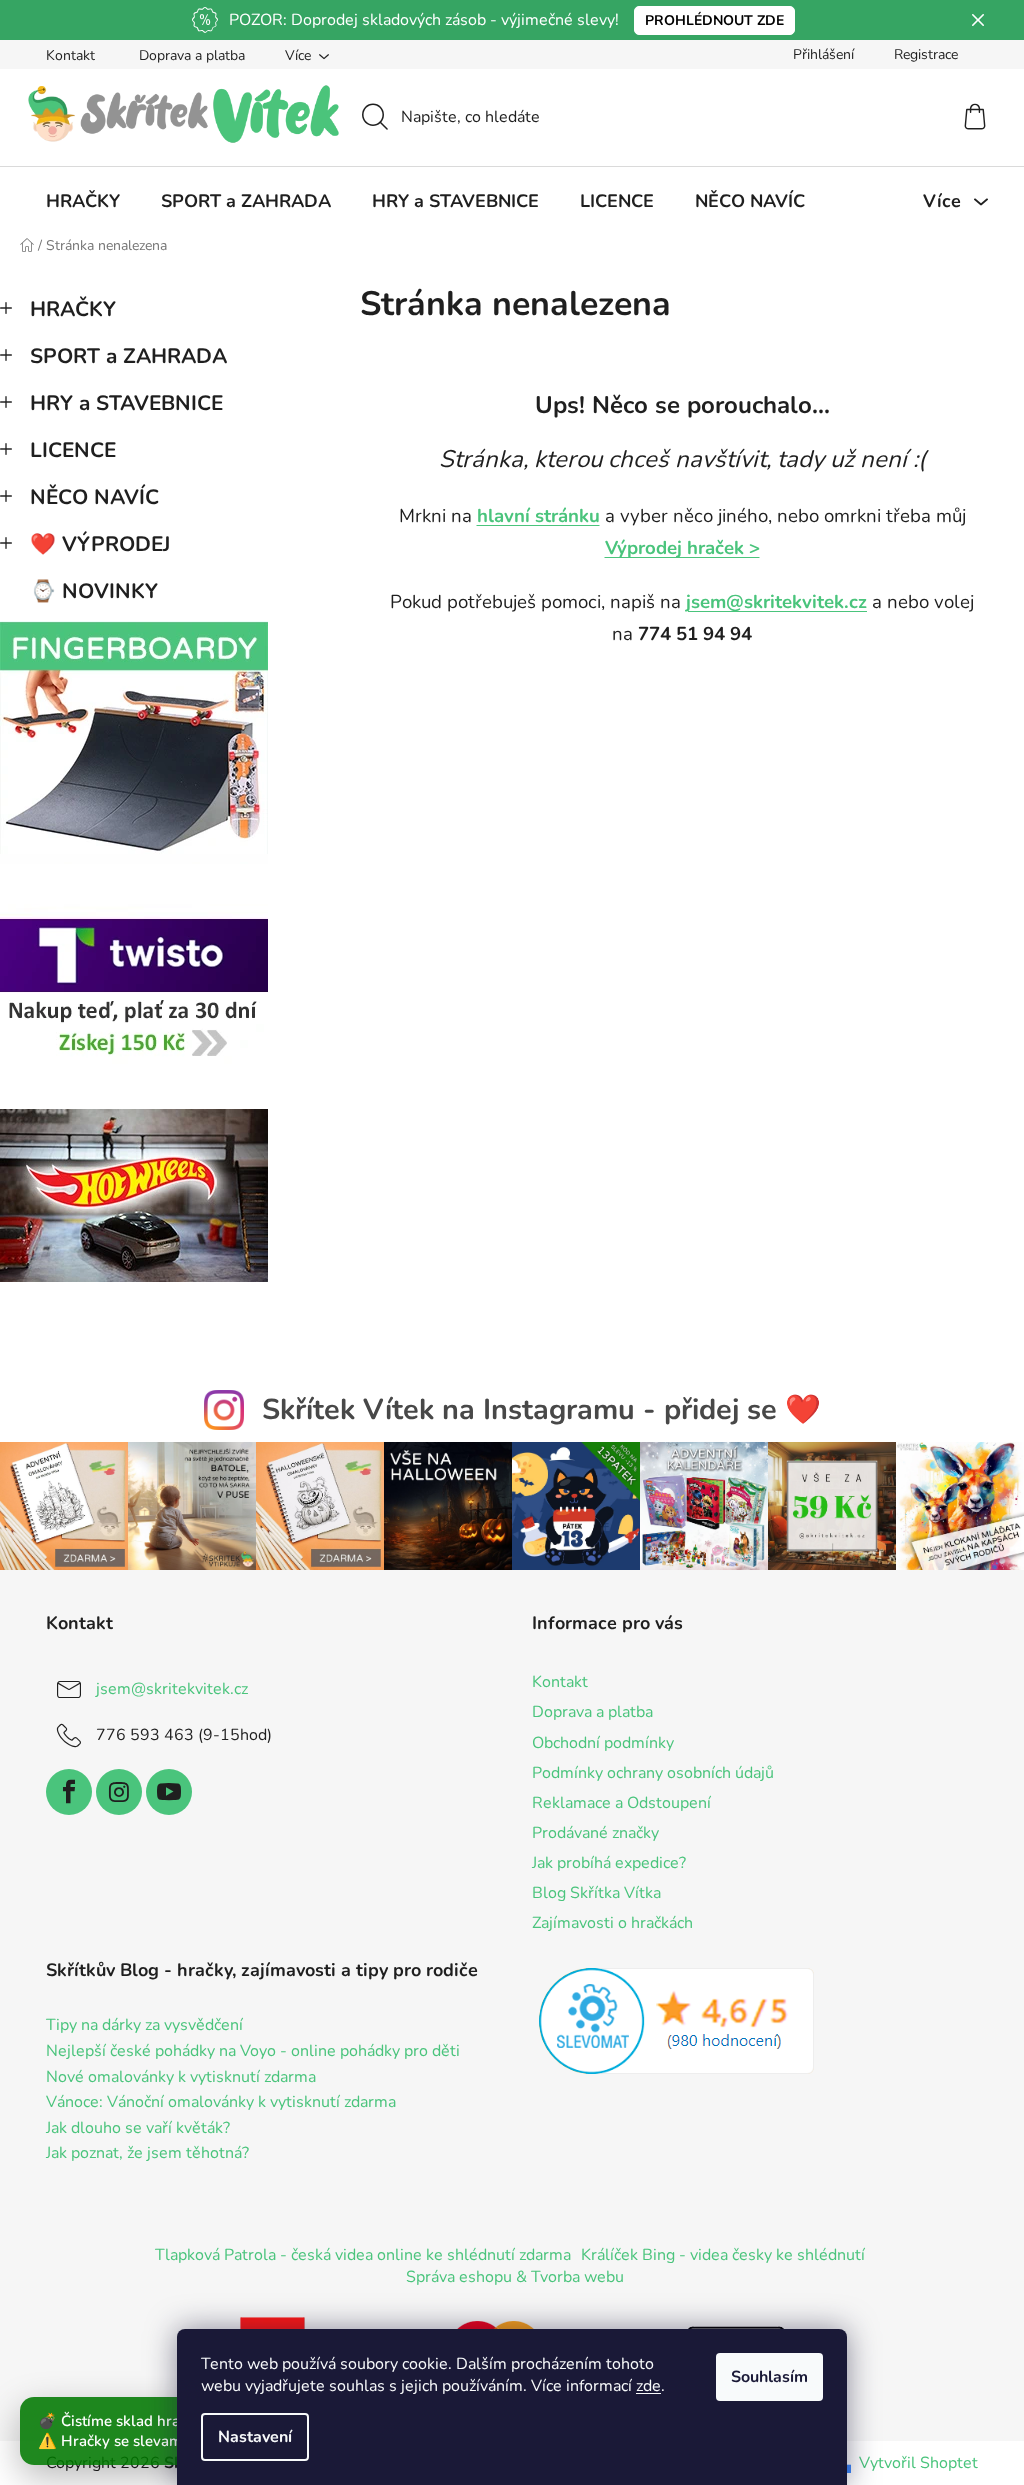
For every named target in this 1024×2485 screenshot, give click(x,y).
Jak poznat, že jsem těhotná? (147, 2154)
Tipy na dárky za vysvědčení (144, 2026)
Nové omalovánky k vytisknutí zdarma (181, 2078)
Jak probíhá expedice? (609, 1863)
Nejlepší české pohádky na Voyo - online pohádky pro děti (253, 2052)
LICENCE (73, 450)
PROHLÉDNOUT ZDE (714, 20)
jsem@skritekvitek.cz (776, 602)
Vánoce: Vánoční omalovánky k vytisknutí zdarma (221, 2103)
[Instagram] (119, 1792)
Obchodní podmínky (603, 1743)
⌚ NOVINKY (94, 591)
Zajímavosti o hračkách (612, 1923)
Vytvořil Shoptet (918, 2463)
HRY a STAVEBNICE (126, 403)
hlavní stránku (538, 516)
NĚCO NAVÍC (94, 497)
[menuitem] (83, 201)
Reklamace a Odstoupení (621, 1803)
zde (648, 2386)
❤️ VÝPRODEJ (100, 544)
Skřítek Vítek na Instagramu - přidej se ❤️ (541, 1409)
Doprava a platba (192, 55)
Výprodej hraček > (682, 548)
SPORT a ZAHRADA (128, 356)
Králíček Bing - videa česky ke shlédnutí (723, 2255)
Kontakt (70, 55)
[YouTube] (169, 1792)
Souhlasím (769, 2377)
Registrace (926, 54)
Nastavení (255, 2437)
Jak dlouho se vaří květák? (138, 2129)
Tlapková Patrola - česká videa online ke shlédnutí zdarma (363, 2255)
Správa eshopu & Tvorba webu (515, 2277)
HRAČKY (73, 309)
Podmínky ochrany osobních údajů (653, 1773)
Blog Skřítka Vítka (596, 1893)
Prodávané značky (595, 1833)
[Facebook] (69, 1792)
